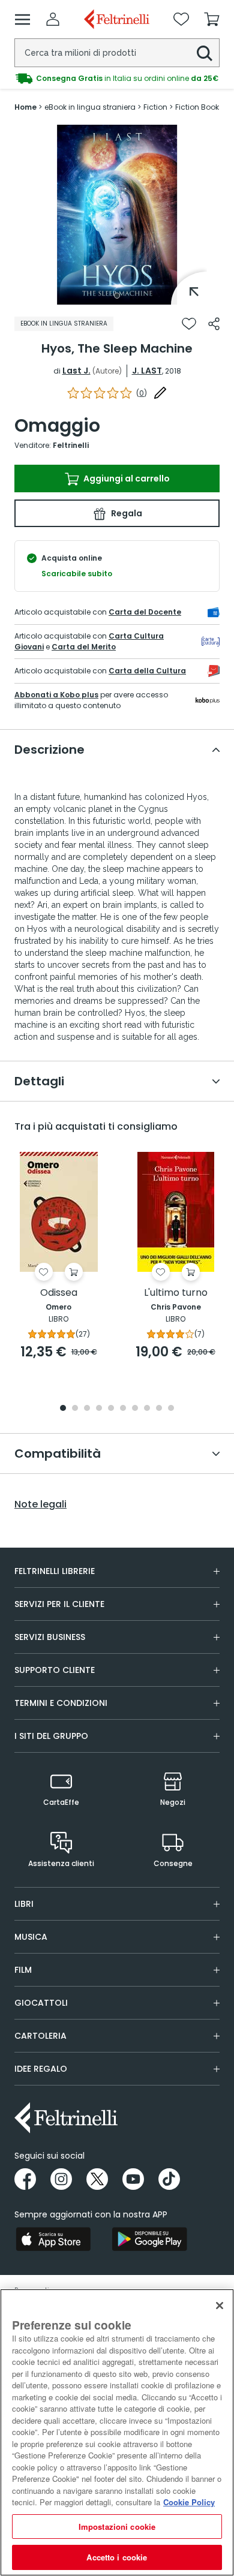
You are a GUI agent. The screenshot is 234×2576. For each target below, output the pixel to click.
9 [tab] (159, 1409)
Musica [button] (31, 1937)
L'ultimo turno (176, 1293)
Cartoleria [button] (40, 2036)
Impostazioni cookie (117, 2527)
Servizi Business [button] (50, 1637)
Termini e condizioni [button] (61, 1703)
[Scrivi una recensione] (160, 393)
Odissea (59, 1293)
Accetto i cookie (117, 2557)
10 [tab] (171, 1409)
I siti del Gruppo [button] (51, 1736)
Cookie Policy (189, 2502)
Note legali (40, 1504)
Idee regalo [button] (41, 2069)
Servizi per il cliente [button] (59, 1604)
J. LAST (147, 371)
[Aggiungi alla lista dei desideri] (189, 324)
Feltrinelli (71, 445)
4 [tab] (99, 1409)
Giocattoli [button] (41, 2003)
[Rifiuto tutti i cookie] (220, 2306)
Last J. (76, 371)
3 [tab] (87, 1409)
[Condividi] (214, 324)
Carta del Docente (145, 612)
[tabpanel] (117, 215)
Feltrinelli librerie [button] (55, 1571)
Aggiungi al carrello (126, 479)
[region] (117, 2432)
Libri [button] (24, 1904)
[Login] (53, 19)
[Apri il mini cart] (212, 19)
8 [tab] (147, 1409)
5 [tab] (111, 1409)
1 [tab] (117, 296)
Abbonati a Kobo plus (56, 695)
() (142, 393)
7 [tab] (135, 1409)
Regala (126, 513)
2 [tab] (75, 1409)
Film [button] (23, 1970)
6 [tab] (123, 1409)
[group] (117, 79)
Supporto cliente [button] (55, 1670)
